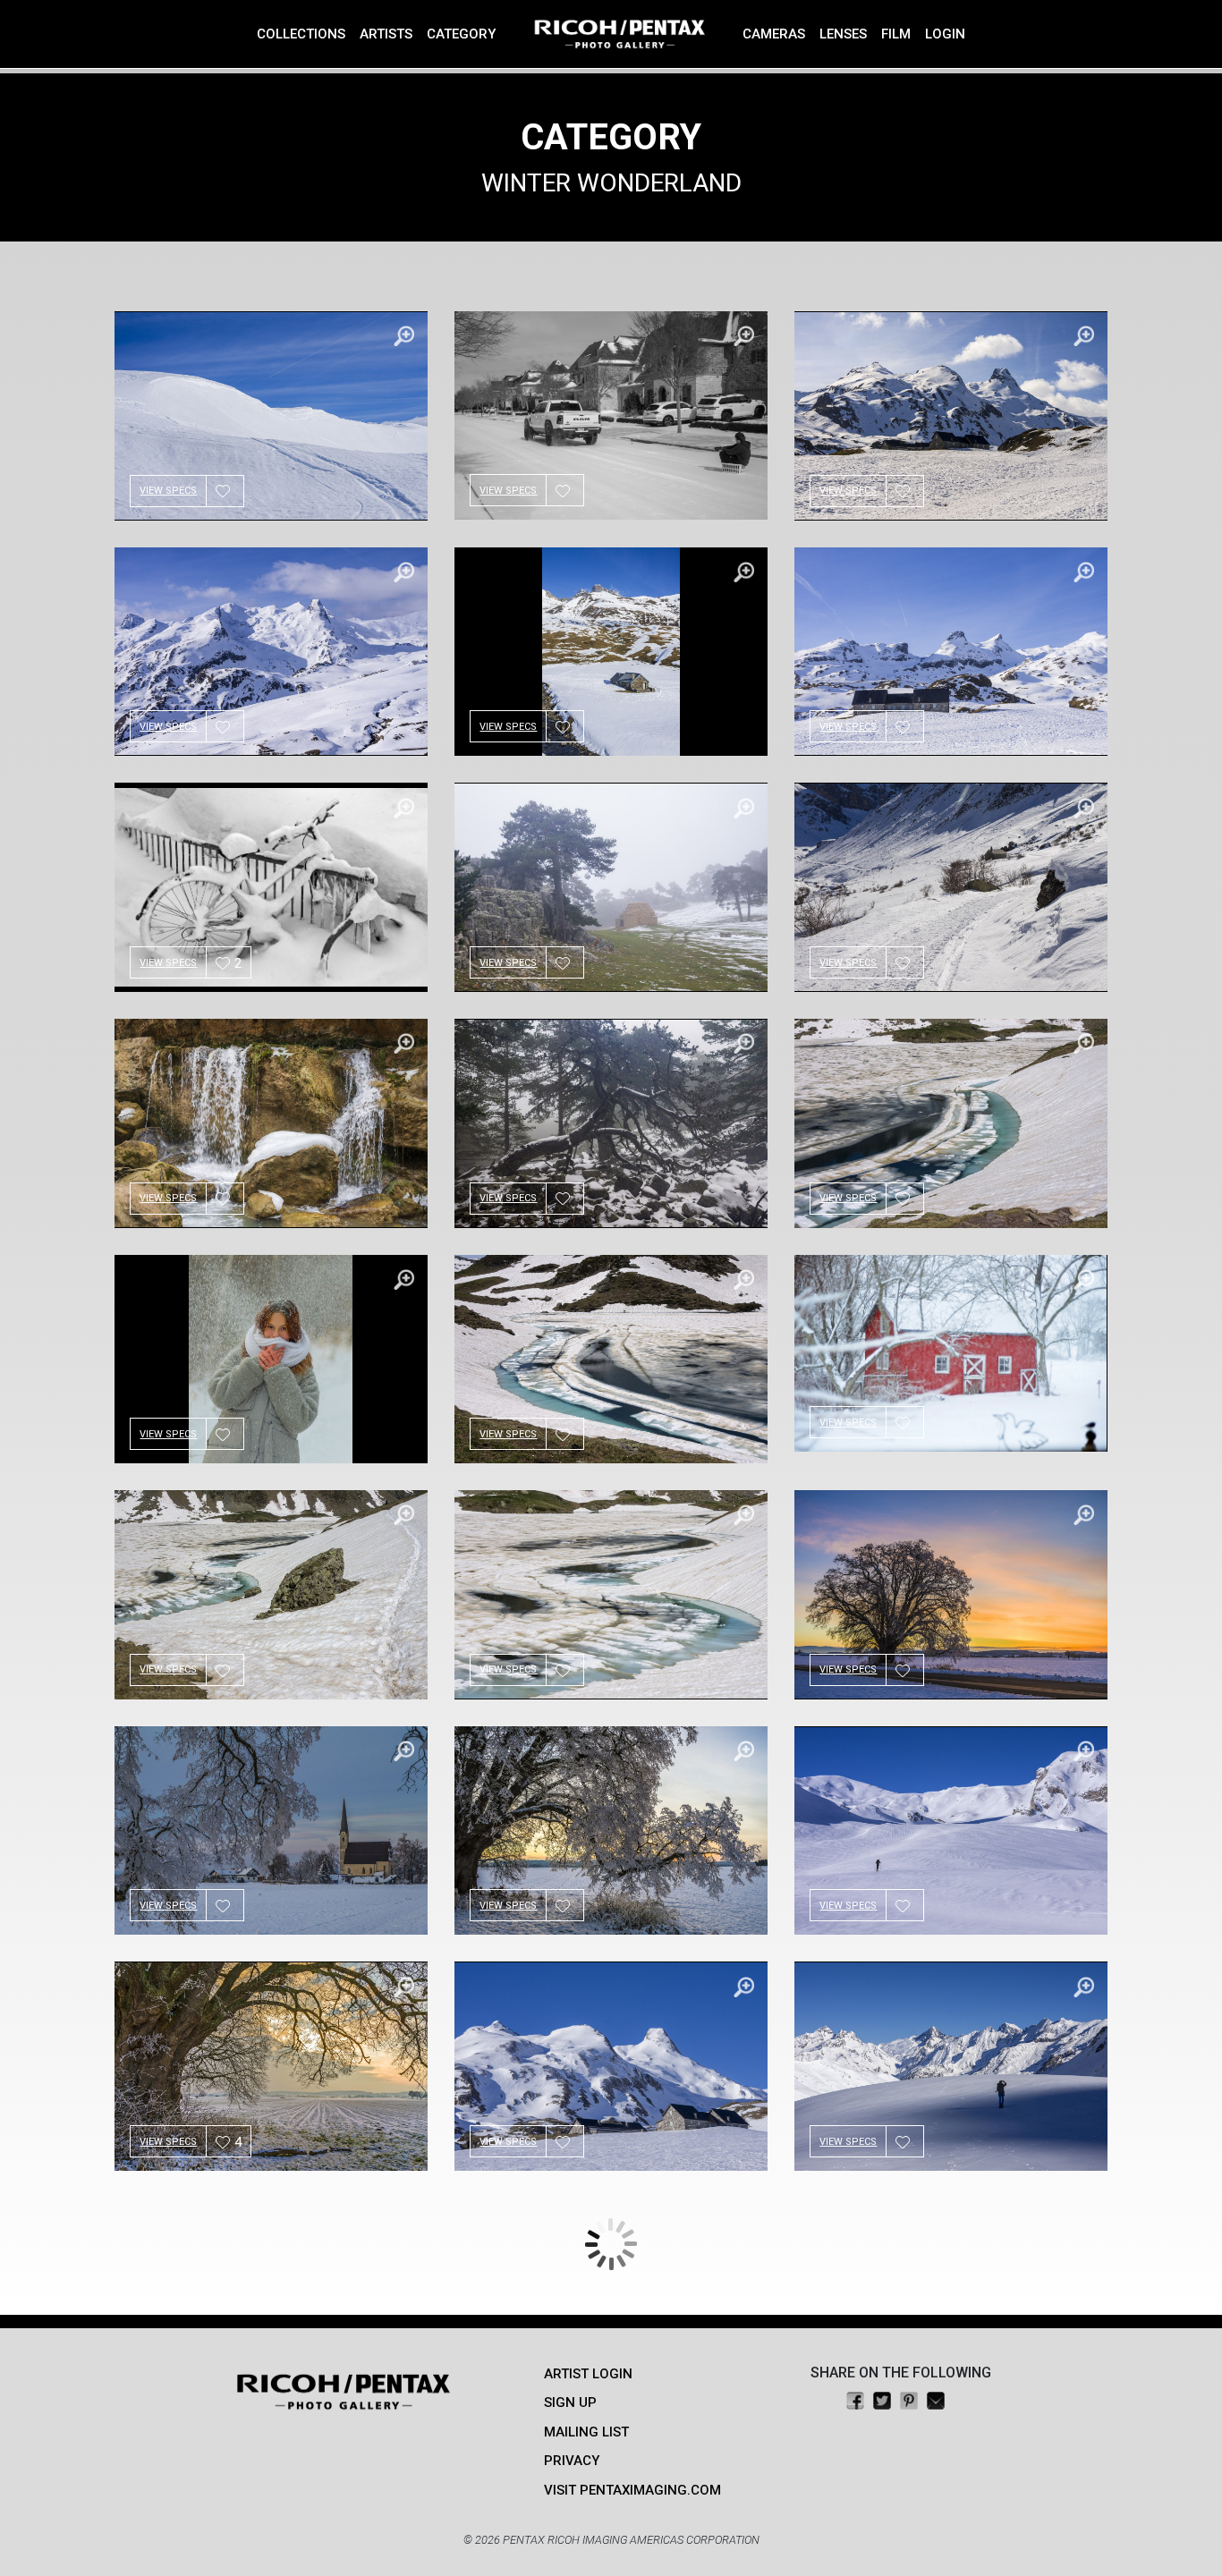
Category (461, 34)
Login (945, 34)
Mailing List (586, 2432)
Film (896, 34)
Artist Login (588, 2374)
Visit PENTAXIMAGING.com (632, 2490)
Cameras (774, 34)
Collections (301, 34)
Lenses (843, 34)
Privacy (572, 2461)
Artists (386, 34)
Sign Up (570, 2402)
